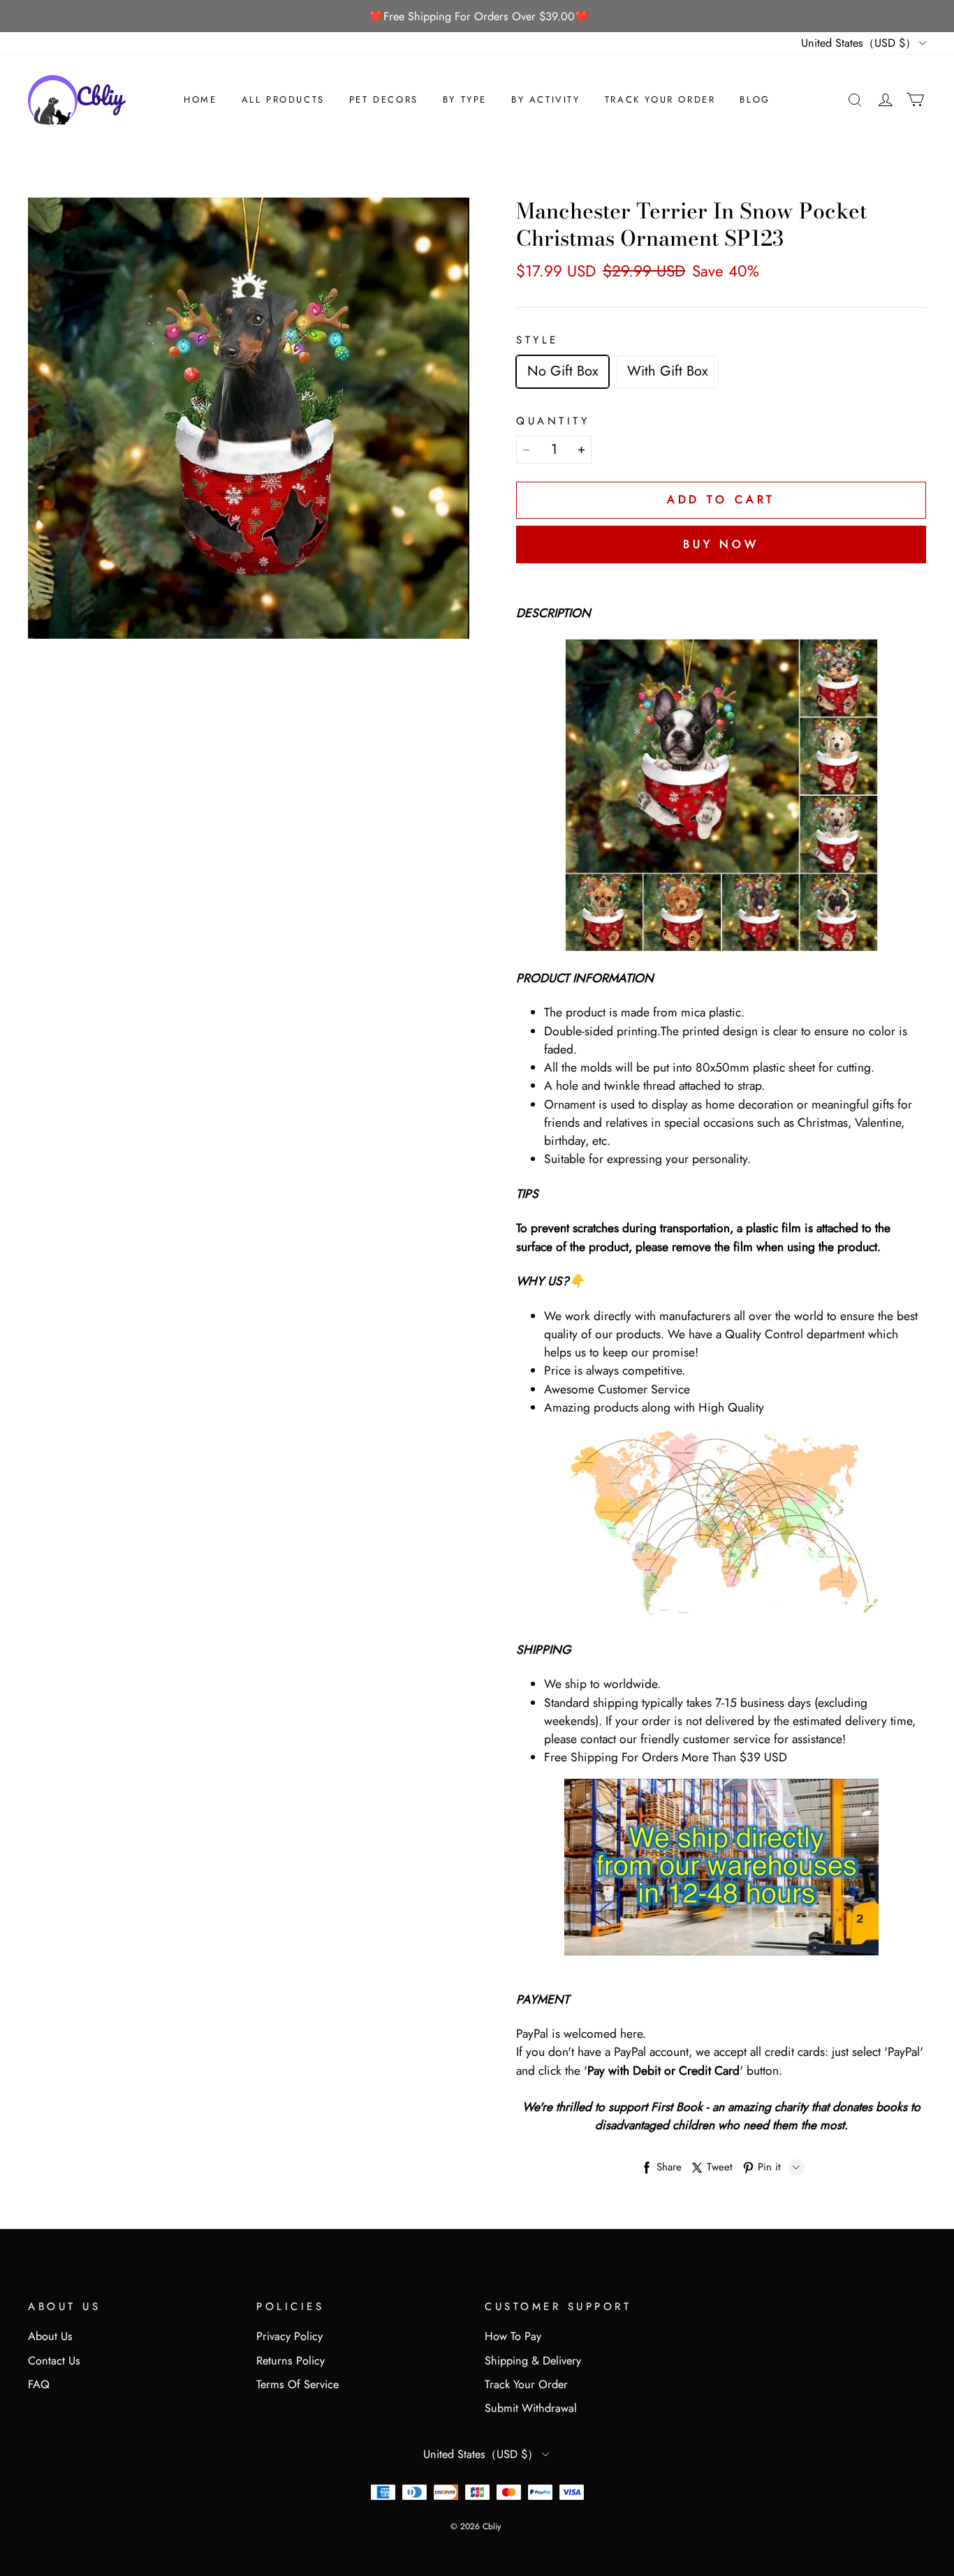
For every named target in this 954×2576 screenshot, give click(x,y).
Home (200, 99)
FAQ (39, 2384)
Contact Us (54, 2361)
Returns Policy (291, 2361)
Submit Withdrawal (531, 2408)
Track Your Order (660, 99)
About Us (50, 2336)
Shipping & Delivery (533, 2361)
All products (283, 99)
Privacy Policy (289, 2336)
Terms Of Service (298, 2384)
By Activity (546, 99)
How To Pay (513, 2336)
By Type (465, 99)
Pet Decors (384, 99)
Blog (755, 99)
